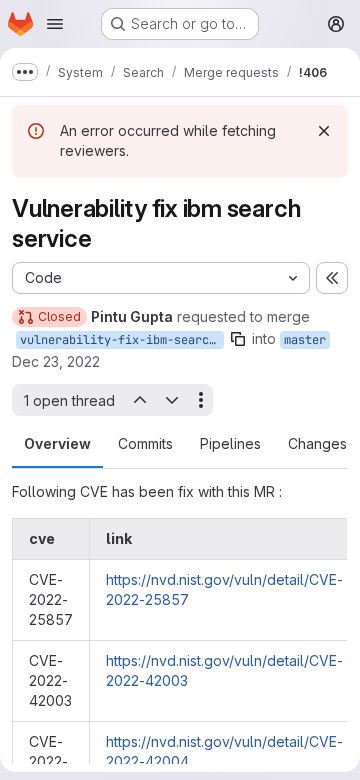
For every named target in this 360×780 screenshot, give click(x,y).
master (305, 340)
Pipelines (230, 443)
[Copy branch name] (238, 339)
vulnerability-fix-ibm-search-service (122, 340)
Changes (317, 443)
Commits (145, 443)
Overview (57, 443)
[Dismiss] (324, 131)
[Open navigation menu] (55, 24)
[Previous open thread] (139, 400)
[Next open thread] (172, 400)
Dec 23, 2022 (56, 361)
